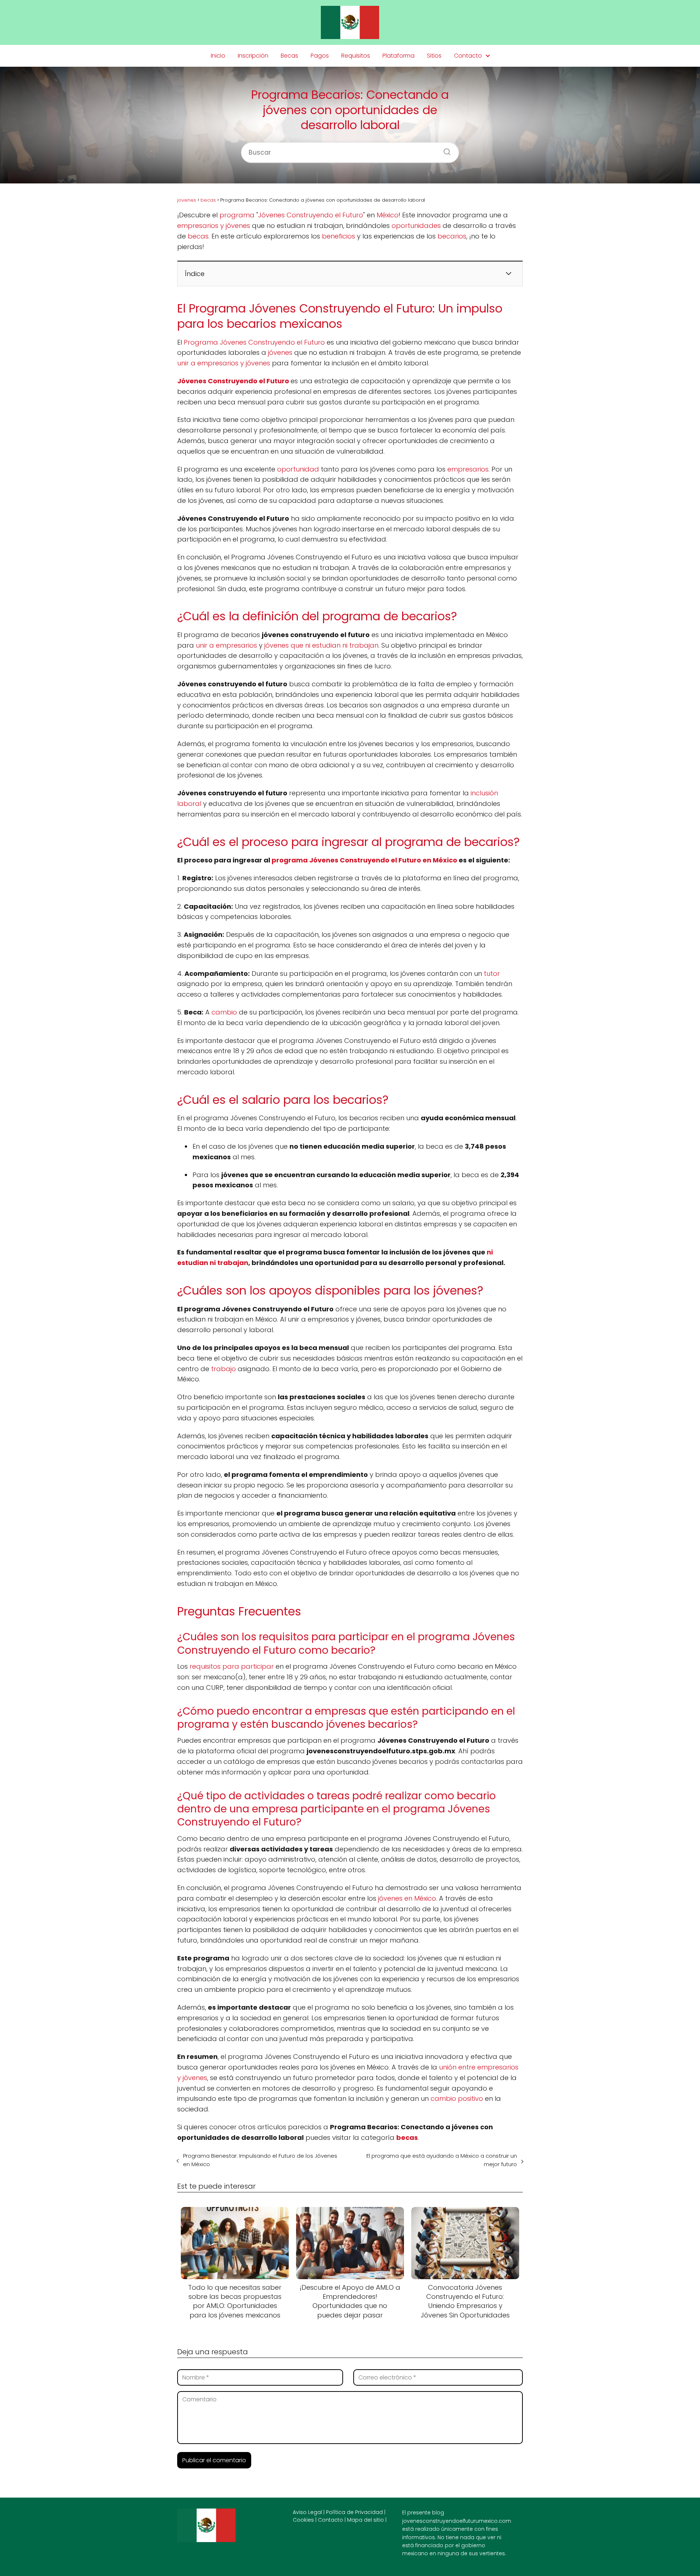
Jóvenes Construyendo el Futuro (311, 215)
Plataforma (398, 56)
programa (237, 215)
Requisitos (356, 56)
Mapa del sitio (365, 2520)
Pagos (320, 56)
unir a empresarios (226, 645)
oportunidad (298, 469)
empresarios (468, 469)
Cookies (303, 2520)
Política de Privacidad (354, 2512)
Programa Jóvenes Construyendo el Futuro (254, 342)
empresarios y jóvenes (214, 226)
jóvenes (280, 352)
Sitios (434, 56)
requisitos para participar (232, 1666)
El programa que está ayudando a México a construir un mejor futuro (442, 2160)
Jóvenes (192, 381)
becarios (452, 236)
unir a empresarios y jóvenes (224, 363)
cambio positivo (457, 2098)
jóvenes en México (407, 1898)
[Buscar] (444, 150)
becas (198, 236)
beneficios (339, 236)
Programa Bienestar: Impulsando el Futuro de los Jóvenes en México (260, 2160)
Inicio (218, 56)
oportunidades (416, 226)
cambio (224, 1012)
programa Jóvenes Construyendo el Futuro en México (364, 860)
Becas (289, 56)
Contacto (468, 56)
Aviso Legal (307, 2512)
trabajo (223, 1369)
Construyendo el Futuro (248, 381)
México (388, 215)
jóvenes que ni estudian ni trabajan (321, 645)
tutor (492, 973)
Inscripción (253, 56)
